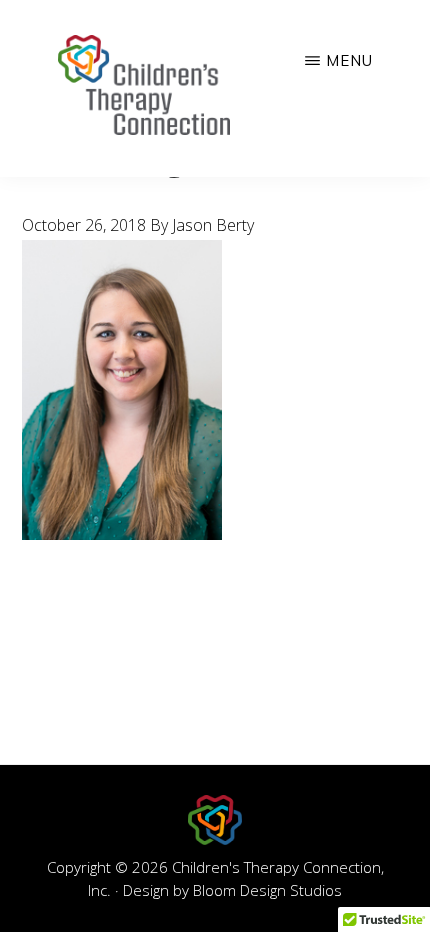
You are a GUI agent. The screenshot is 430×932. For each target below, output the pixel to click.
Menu (349, 60)
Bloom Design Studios (267, 890)
